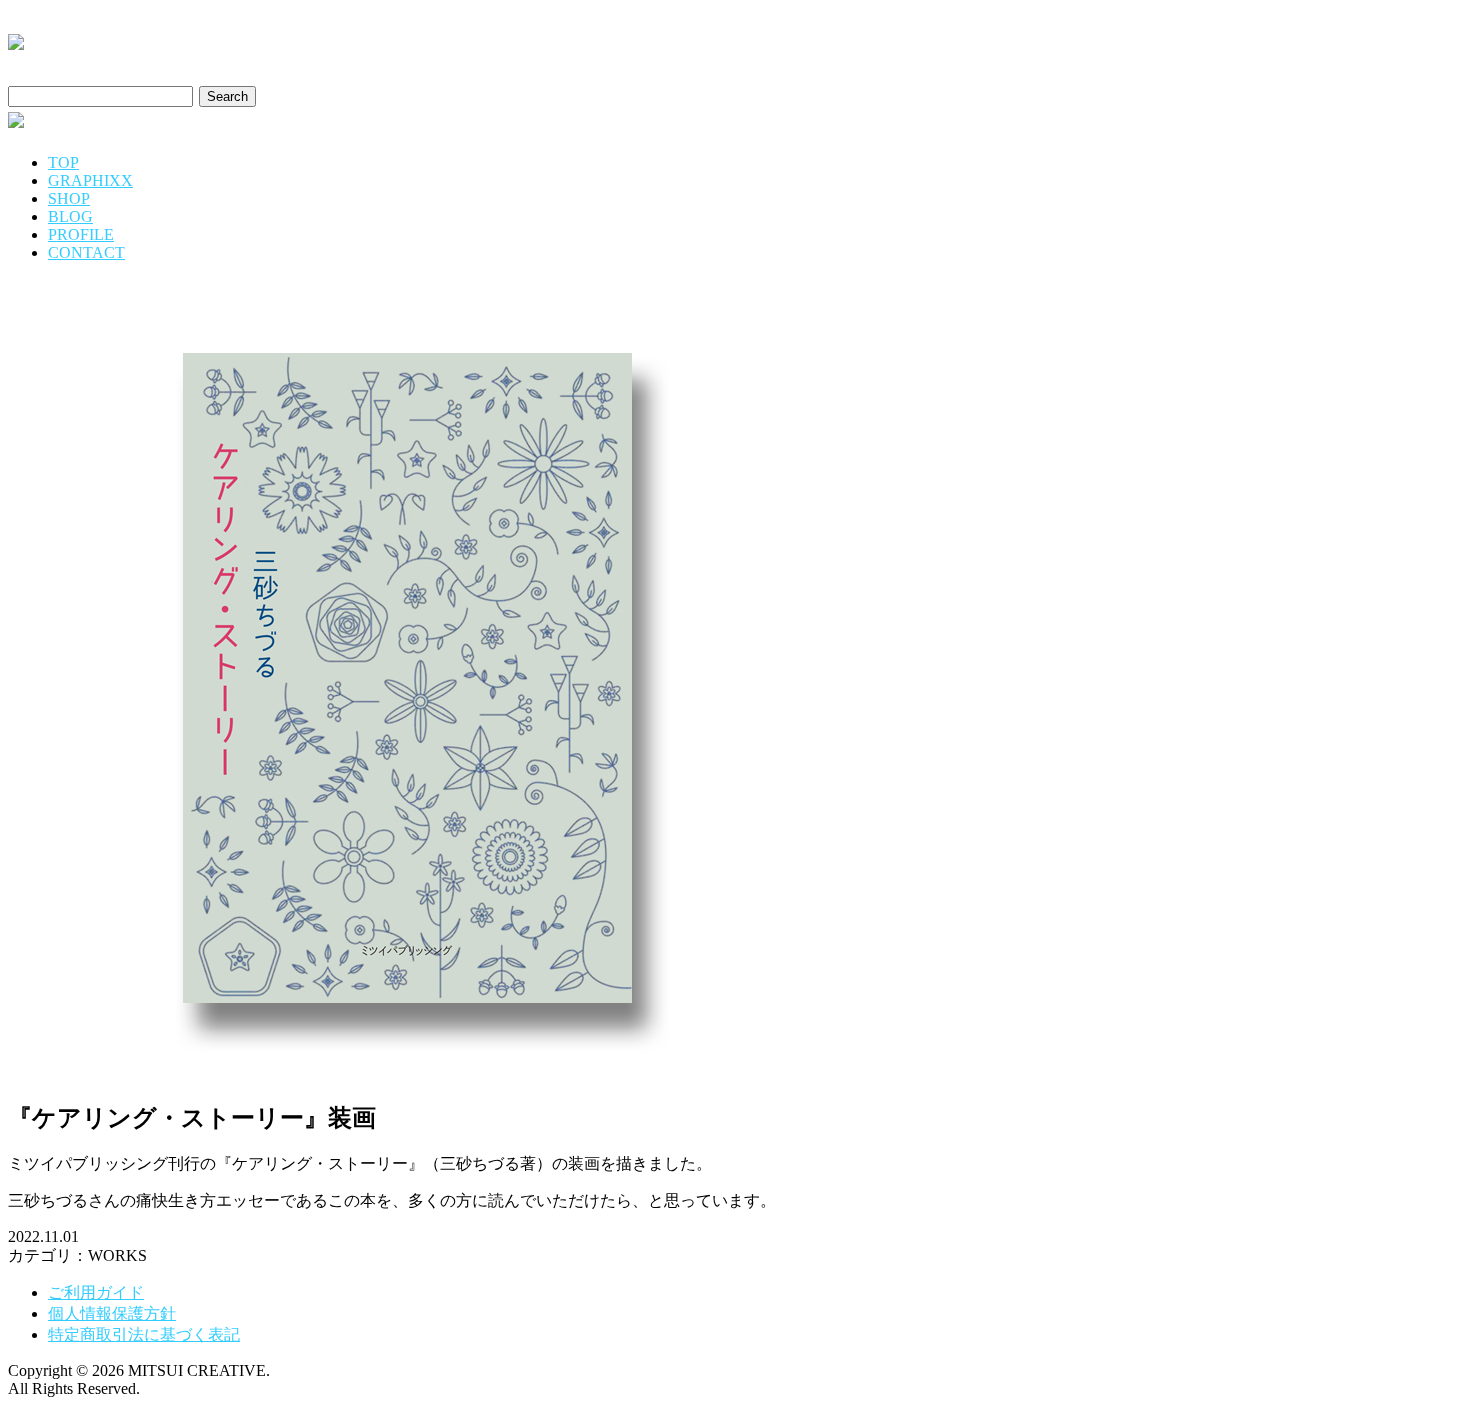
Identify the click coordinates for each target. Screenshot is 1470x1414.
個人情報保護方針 (112, 1313)
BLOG (70, 216)
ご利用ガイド (96, 1292)
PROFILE (81, 234)
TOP (63, 162)
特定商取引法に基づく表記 (144, 1334)
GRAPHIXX (90, 180)
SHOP (69, 198)
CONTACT (86, 252)
